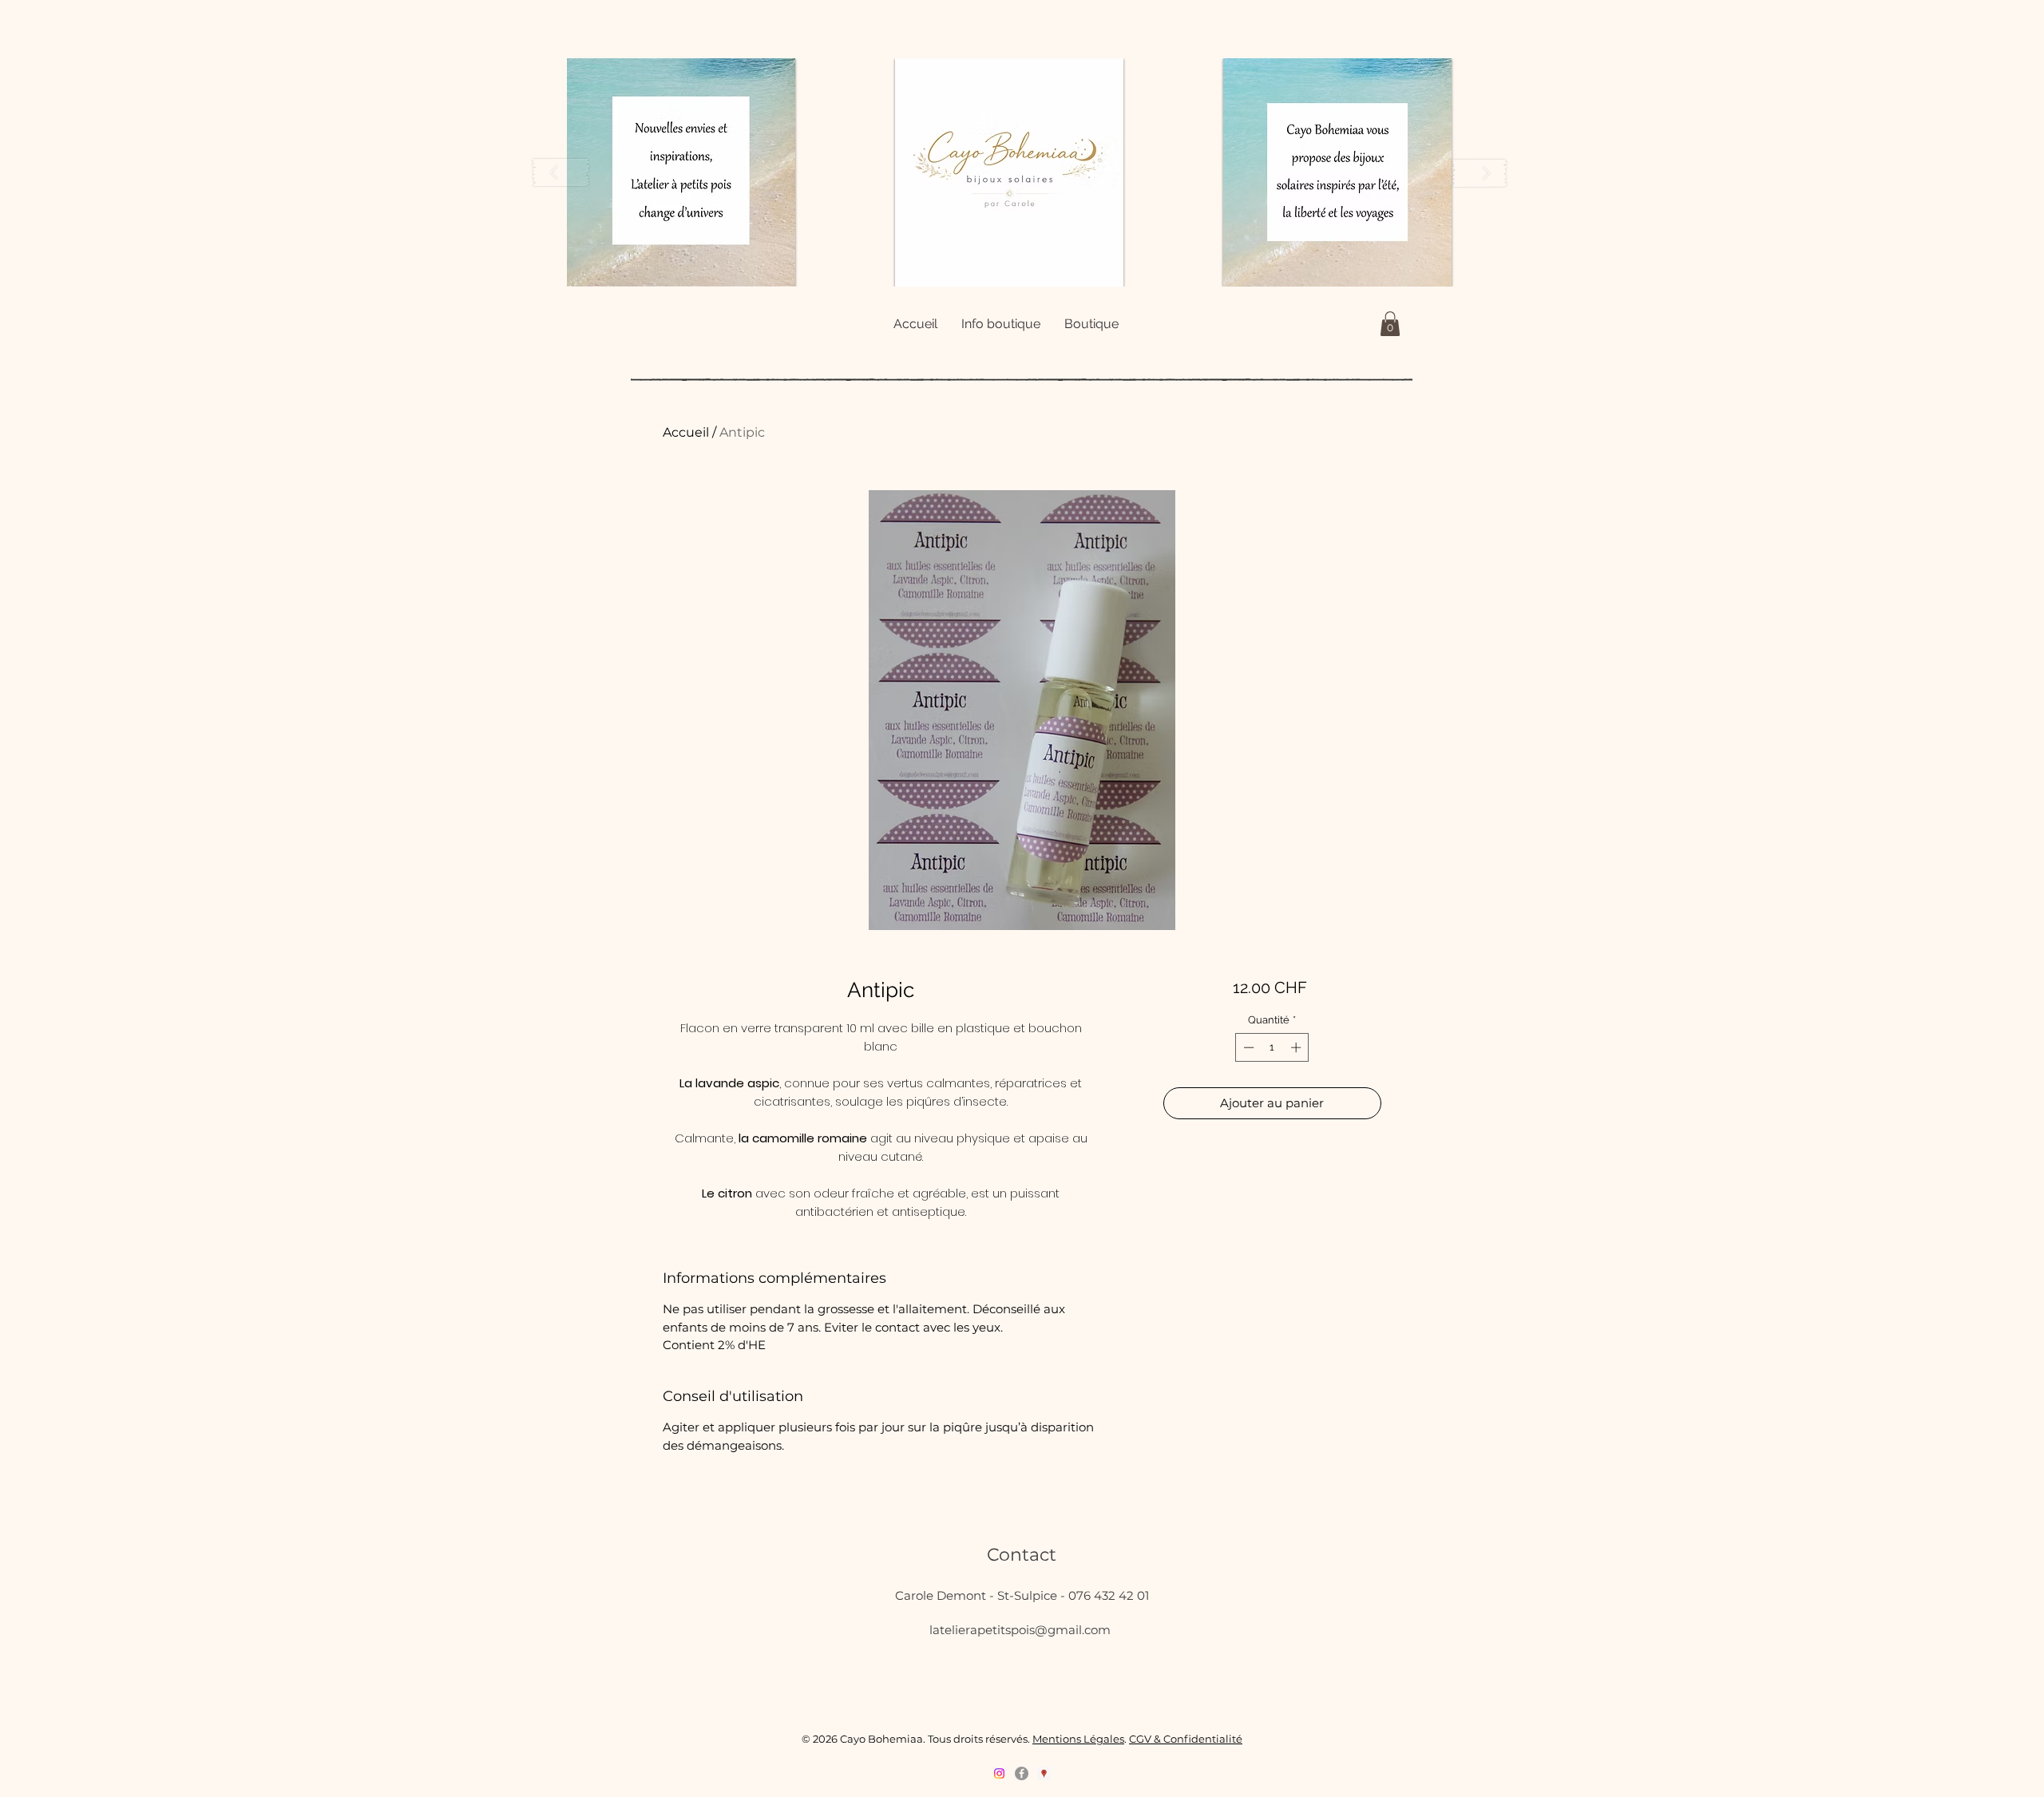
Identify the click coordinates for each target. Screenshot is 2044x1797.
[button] (681, 172)
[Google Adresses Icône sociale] (1044, 1773)
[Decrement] (1247, 1047)
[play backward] (561, 173)
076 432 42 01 (1109, 1595)
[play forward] (1480, 173)
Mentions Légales (1078, 1739)
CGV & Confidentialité (1186, 1739)
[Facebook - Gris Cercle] (1022, 1773)
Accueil (686, 432)
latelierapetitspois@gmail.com (1020, 1630)
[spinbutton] (1272, 1047)
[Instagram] (999, 1773)
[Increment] (1297, 1047)
